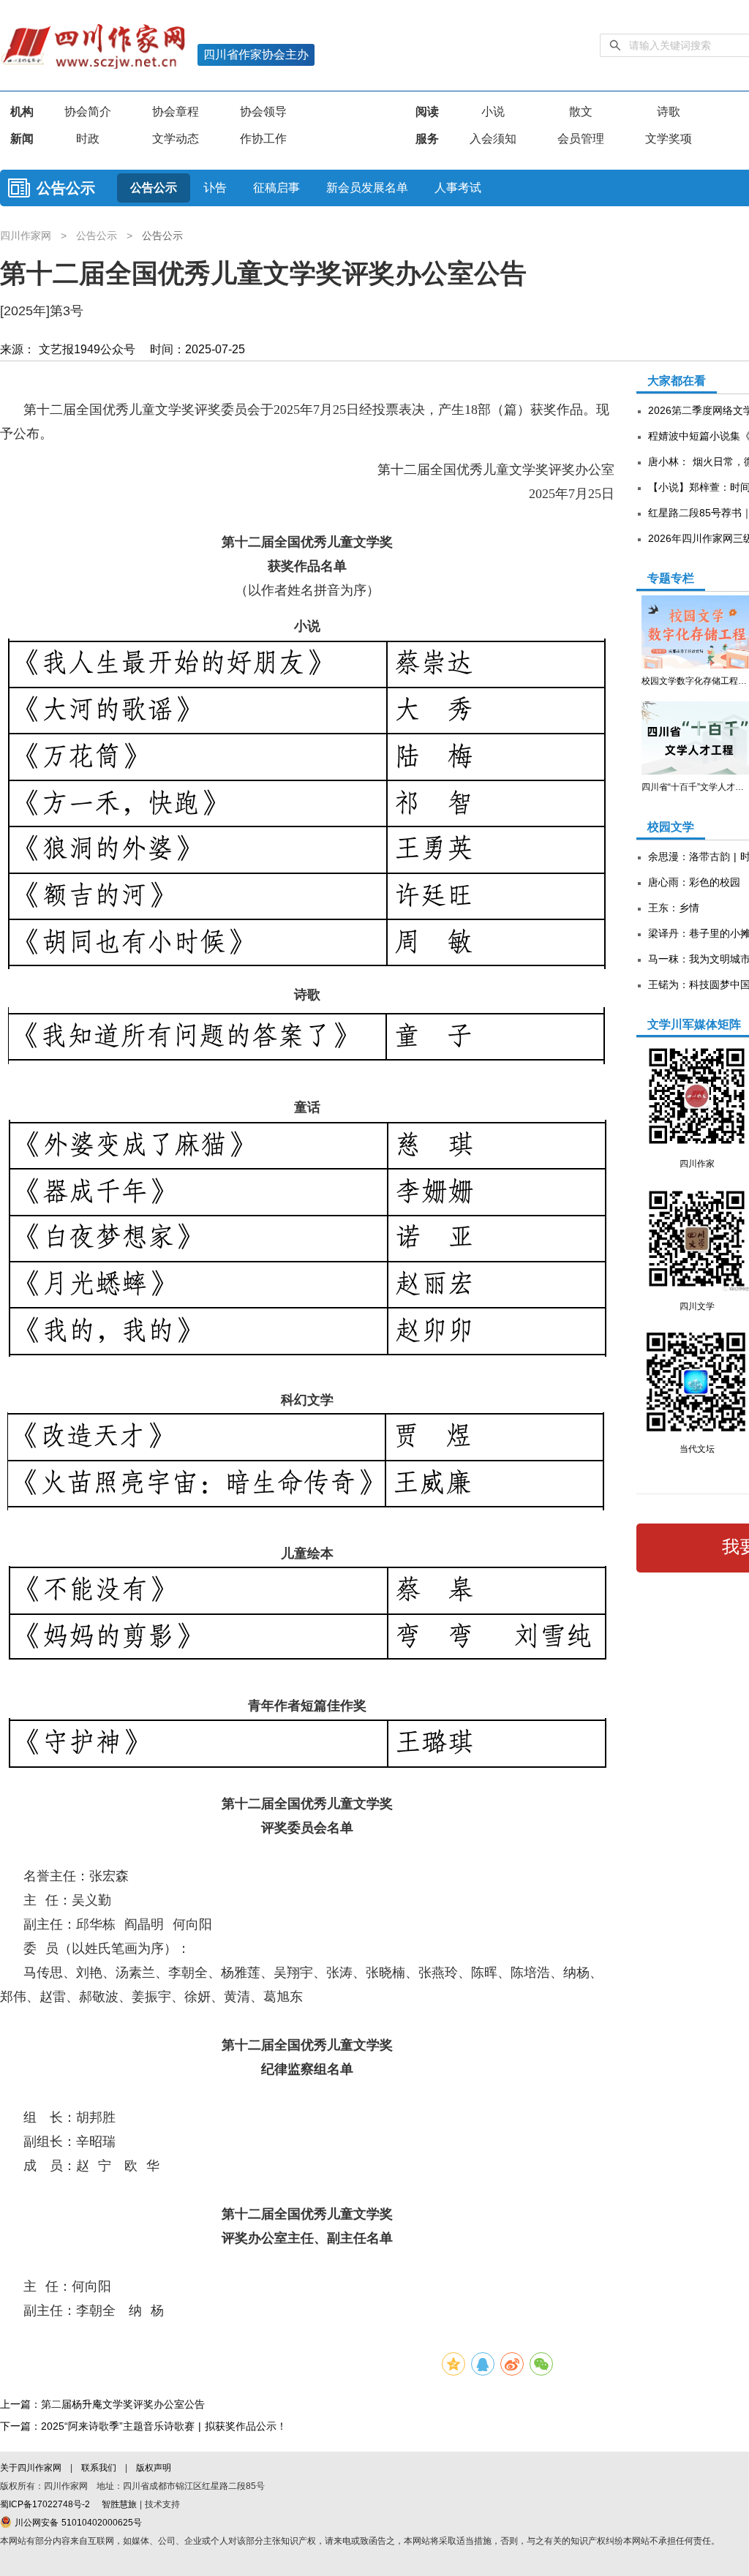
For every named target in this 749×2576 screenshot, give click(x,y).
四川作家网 (27, 236)
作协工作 (263, 139)
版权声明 (154, 2468)
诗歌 (669, 112)
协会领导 (263, 112)
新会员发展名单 (367, 188)
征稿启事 (276, 188)
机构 (22, 112)
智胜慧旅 (119, 2504)
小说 (493, 112)
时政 (88, 139)
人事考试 (458, 188)
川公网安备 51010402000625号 (77, 2523)
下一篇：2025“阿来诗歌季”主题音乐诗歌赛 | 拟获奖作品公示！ (143, 2426)
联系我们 (99, 2468)
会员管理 (581, 139)
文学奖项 (669, 139)
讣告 (215, 188)
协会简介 (88, 112)
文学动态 (176, 139)
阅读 (427, 112)
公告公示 (66, 188)
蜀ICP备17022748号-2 (45, 2504)
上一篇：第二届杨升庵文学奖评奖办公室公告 (102, 2404)
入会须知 (493, 139)
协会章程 (176, 112)
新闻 (22, 139)
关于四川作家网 (32, 2468)
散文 (581, 112)
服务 (427, 139)
